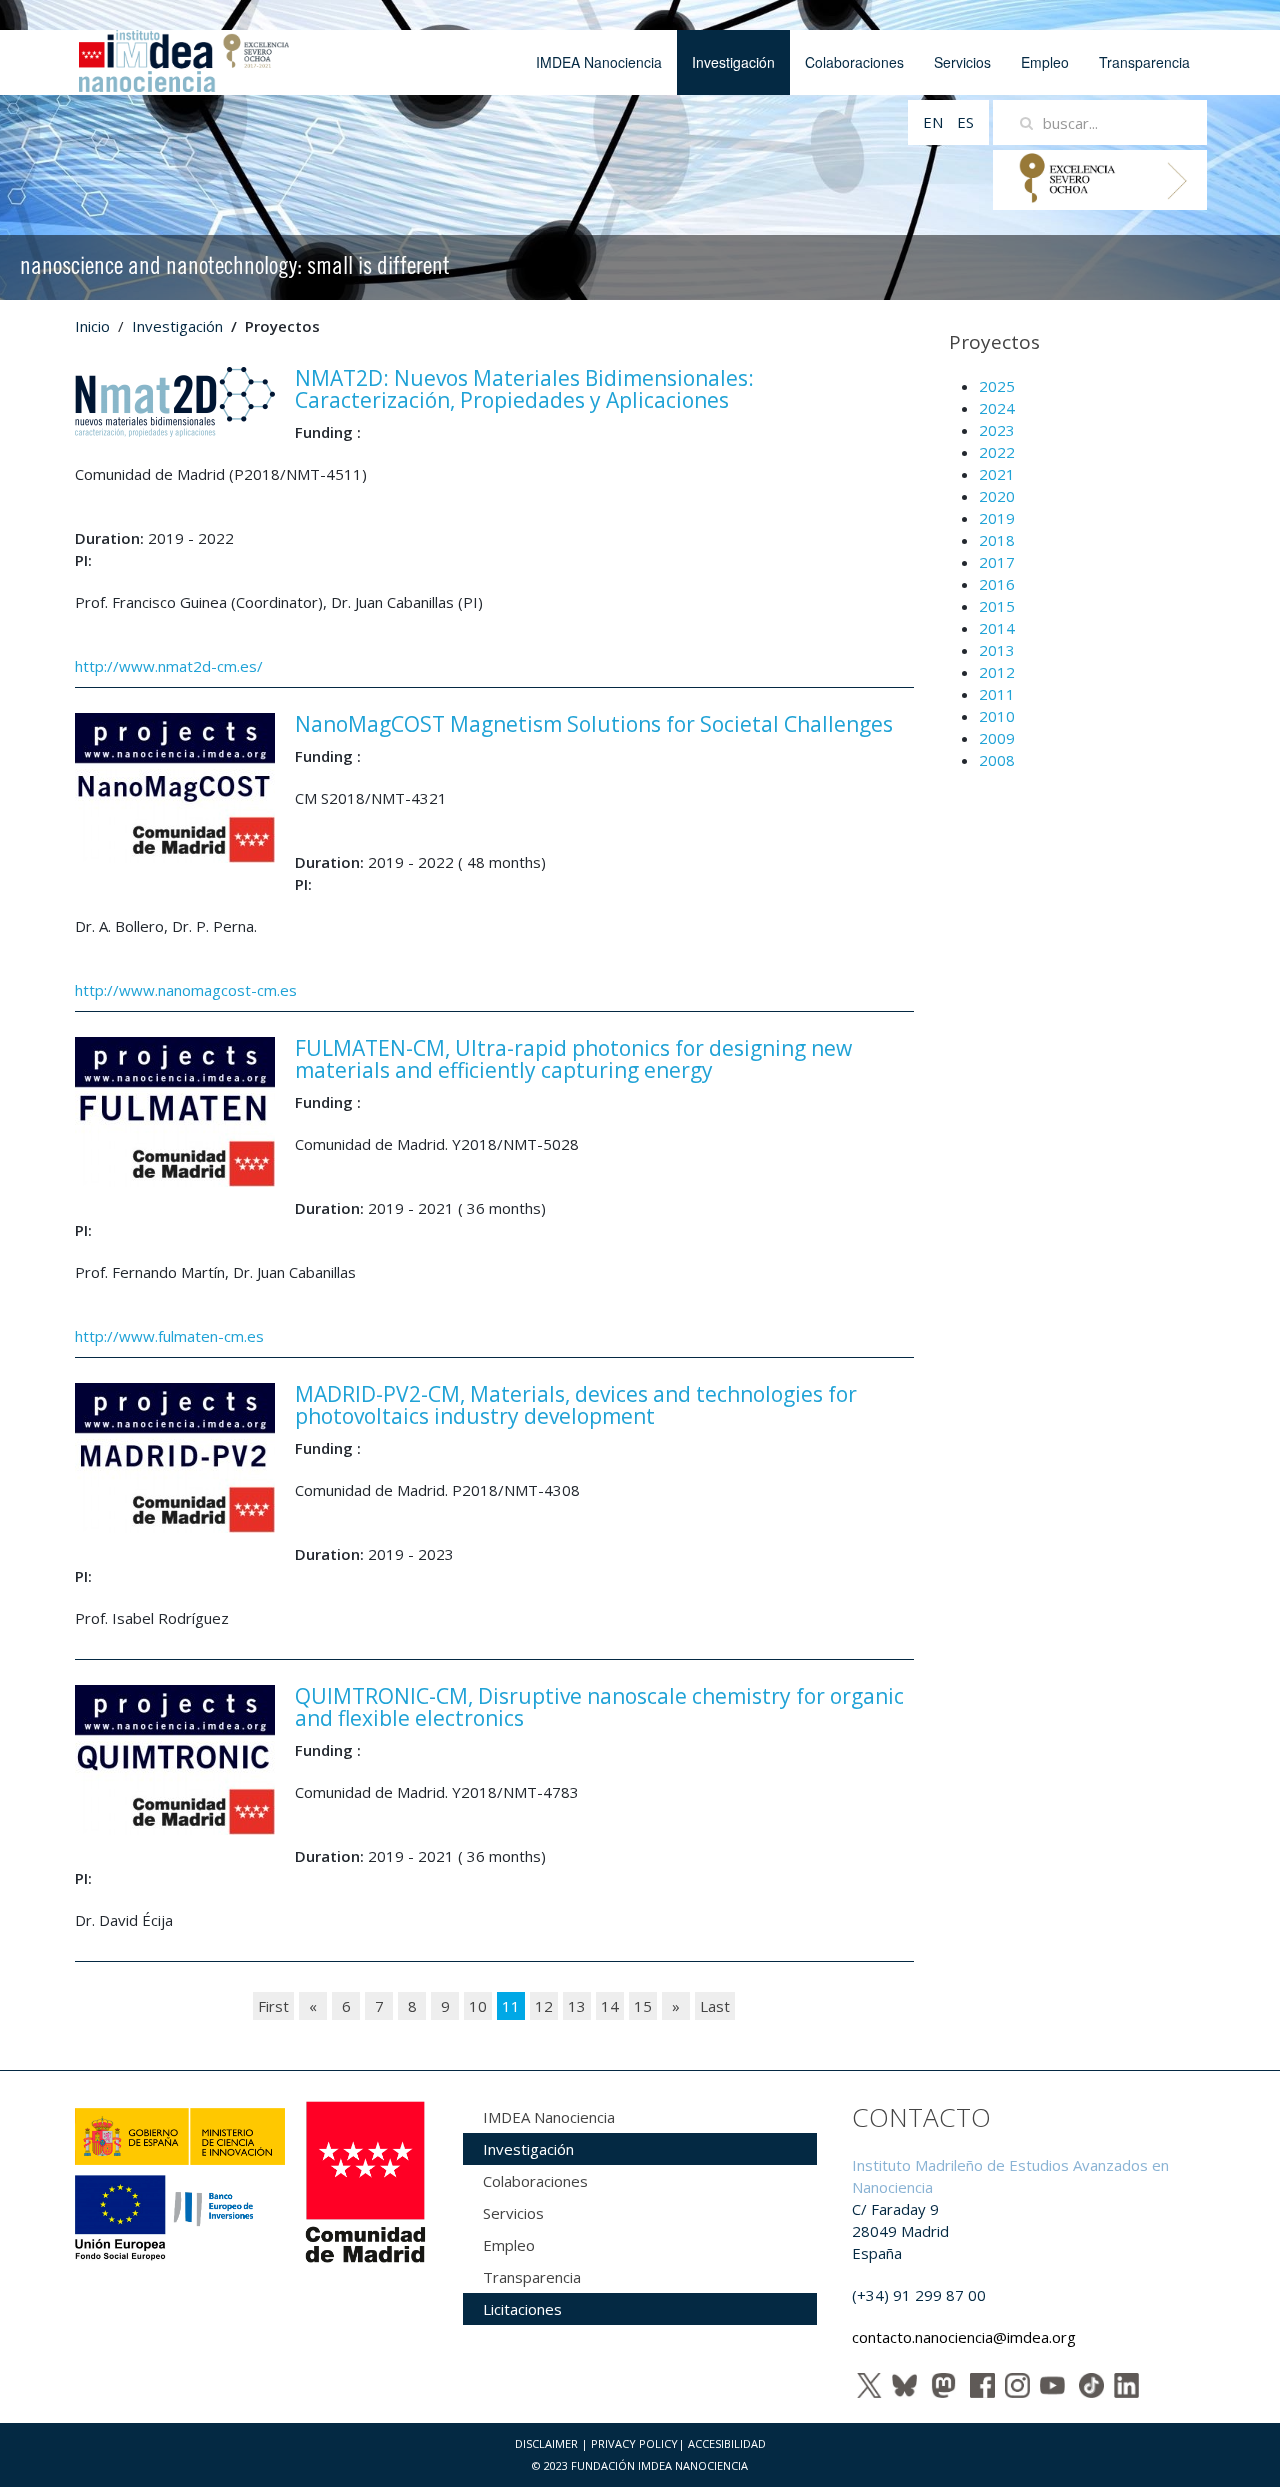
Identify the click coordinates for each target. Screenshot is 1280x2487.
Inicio (92, 326)
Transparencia (1144, 62)
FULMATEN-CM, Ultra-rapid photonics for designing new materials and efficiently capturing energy (573, 1059)
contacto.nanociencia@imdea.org (964, 2337)
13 (577, 2006)
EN (935, 122)
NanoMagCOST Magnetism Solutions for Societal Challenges (594, 724)
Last (715, 2006)
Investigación (733, 62)
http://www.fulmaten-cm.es (169, 1336)
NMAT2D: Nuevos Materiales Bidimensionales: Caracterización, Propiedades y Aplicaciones (524, 389)
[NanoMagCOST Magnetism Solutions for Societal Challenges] (175, 786)
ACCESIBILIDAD (727, 2443)
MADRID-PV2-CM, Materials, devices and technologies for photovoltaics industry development (576, 1405)
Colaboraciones (854, 62)
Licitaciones (522, 2309)
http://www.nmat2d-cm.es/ (169, 666)
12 (544, 2006)
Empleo (1045, 62)
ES (965, 122)
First (273, 2006)
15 (643, 2006)
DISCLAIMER (546, 2443)
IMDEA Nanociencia (599, 62)
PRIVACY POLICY (634, 2443)
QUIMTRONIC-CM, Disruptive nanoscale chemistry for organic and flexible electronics (599, 1707)
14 (610, 2006)
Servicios (962, 62)
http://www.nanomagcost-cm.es (186, 990)
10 (478, 2006)
